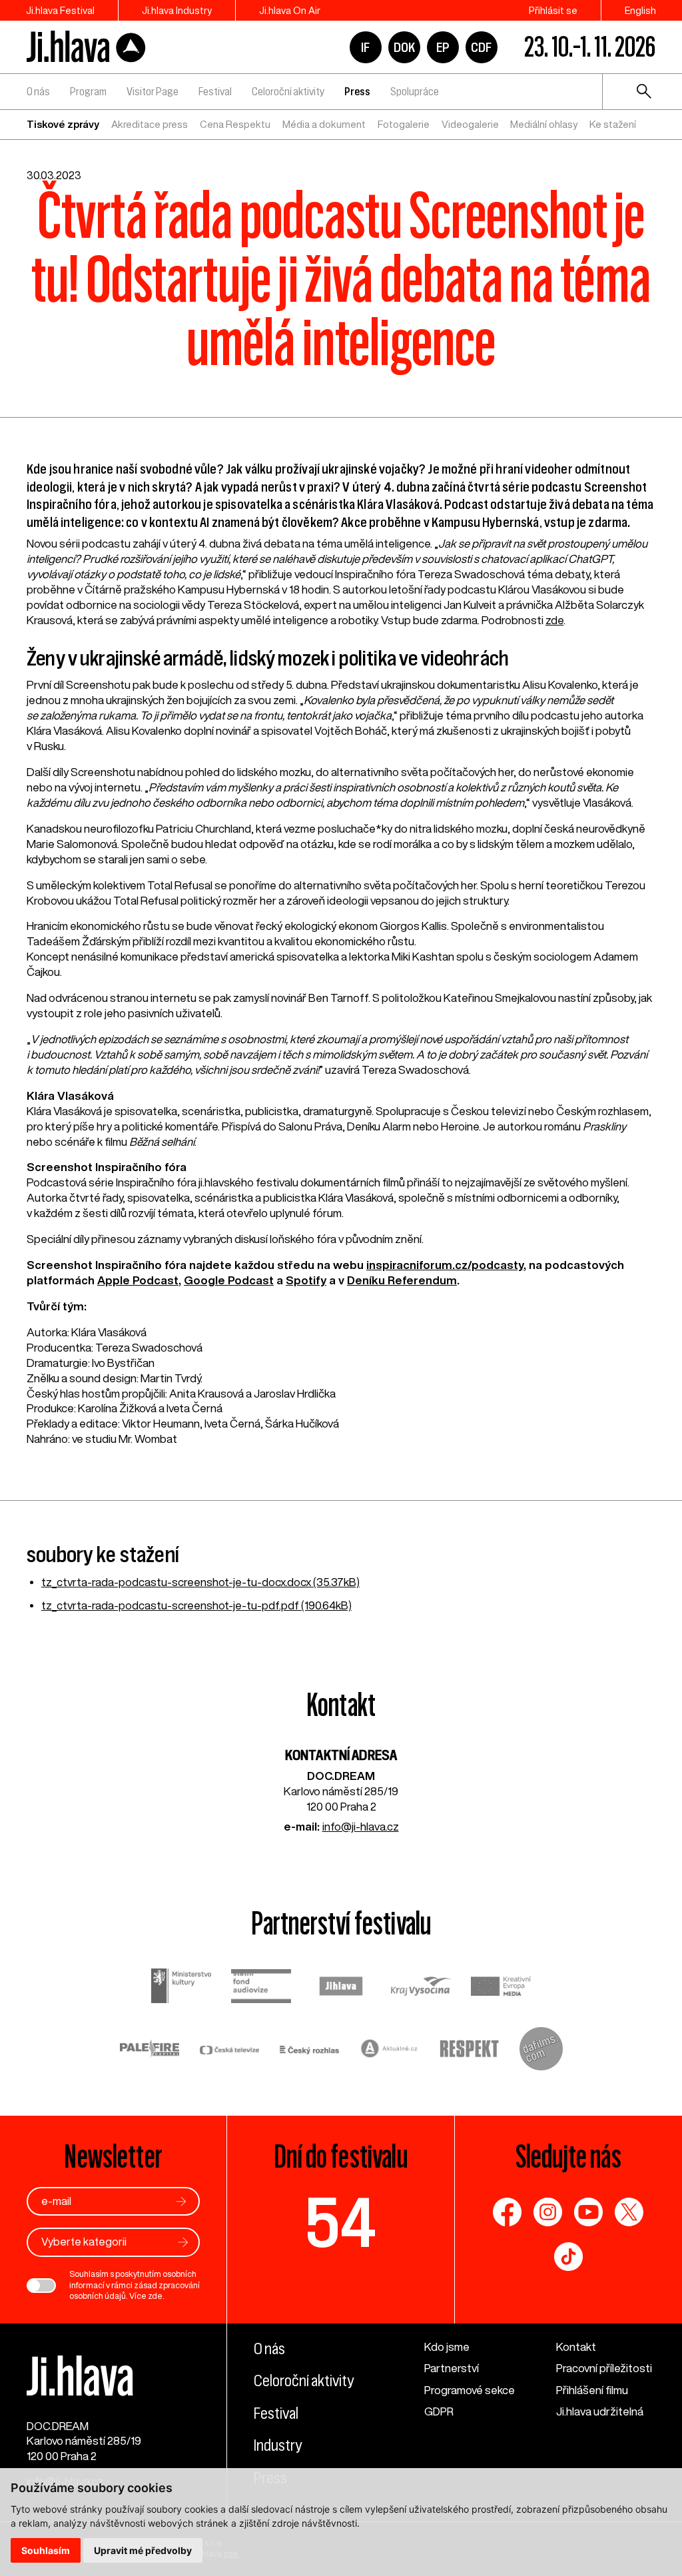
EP (443, 47)
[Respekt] (470, 2051)
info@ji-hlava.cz (361, 1826)
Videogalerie (470, 124)
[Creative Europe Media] (501, 1988)
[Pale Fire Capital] (150, 2050)
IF (365, 47)
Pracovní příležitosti (604, 2368)
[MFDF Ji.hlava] (87, 47)
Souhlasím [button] (46, 2550)
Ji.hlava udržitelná (600, 2411)
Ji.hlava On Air (290, 10)
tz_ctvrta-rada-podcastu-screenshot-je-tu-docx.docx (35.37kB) (200, 1582)
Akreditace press (150, 124)
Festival (215, 91)
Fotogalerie (404, 124)
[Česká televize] (230, 2051)
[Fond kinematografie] (261, 1988)
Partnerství (452, 2368)
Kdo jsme (447, 2347)
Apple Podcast (138, 1280)
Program (88, 91)
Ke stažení (613, 124)
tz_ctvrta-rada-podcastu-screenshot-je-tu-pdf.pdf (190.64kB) (196, 1605)
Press (357, 91)
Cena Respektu (235, 124)
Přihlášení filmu (592, 2390)
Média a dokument (324, 124)
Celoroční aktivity (288, 91)
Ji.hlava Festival (60, 10)
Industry (278, 2445)
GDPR (439, 2411)
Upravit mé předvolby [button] (143, 2550)
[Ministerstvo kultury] (181, 1987)
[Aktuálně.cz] (390, 2050)
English (640, 10)
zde (554, 620)
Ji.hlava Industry (177, 10)
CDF (481, 47)
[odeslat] (181, 2201)
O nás (38, 91)
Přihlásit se (553, 10)
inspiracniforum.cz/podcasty (445, 1265)
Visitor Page (153, 91)
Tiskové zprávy (63, 124)
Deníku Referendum (402, 1280)
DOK (404, 47)
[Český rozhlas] (310, 2051)
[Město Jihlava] (341, 1988)
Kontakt (576, 2347)
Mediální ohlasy (544, 124)
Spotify (306, 1280)
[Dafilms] (541, 2051)
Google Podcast (229, 1280)
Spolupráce (415, 91)
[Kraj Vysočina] (421, 1988)
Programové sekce (470, 2390)
